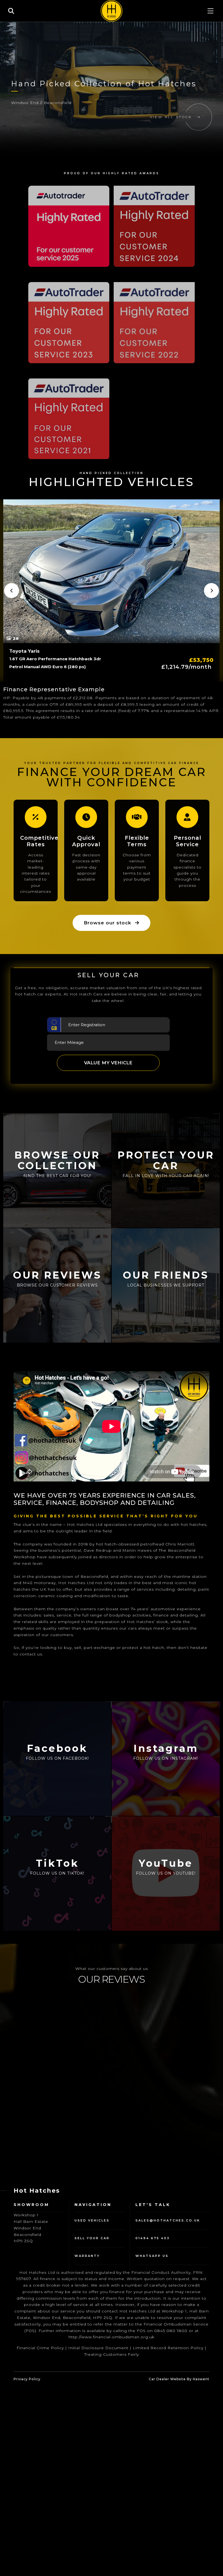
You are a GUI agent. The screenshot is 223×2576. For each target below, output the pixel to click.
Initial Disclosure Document (98, 2309)
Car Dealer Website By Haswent (179, 2340)
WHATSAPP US (152, 2217)
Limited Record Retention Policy (168, 2309)
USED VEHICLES (92, 2181)
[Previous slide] (12, 590)
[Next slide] (211, 590)
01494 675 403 (153, 2199)
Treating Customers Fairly (112, 2315)
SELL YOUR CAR (92, 2199)
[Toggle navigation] (210, 11)
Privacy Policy (27, 2340)
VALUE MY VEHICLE (108, 1063)
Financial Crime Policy (40, 2309)
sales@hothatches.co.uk (168, 2181)
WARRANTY (87, 2217)
